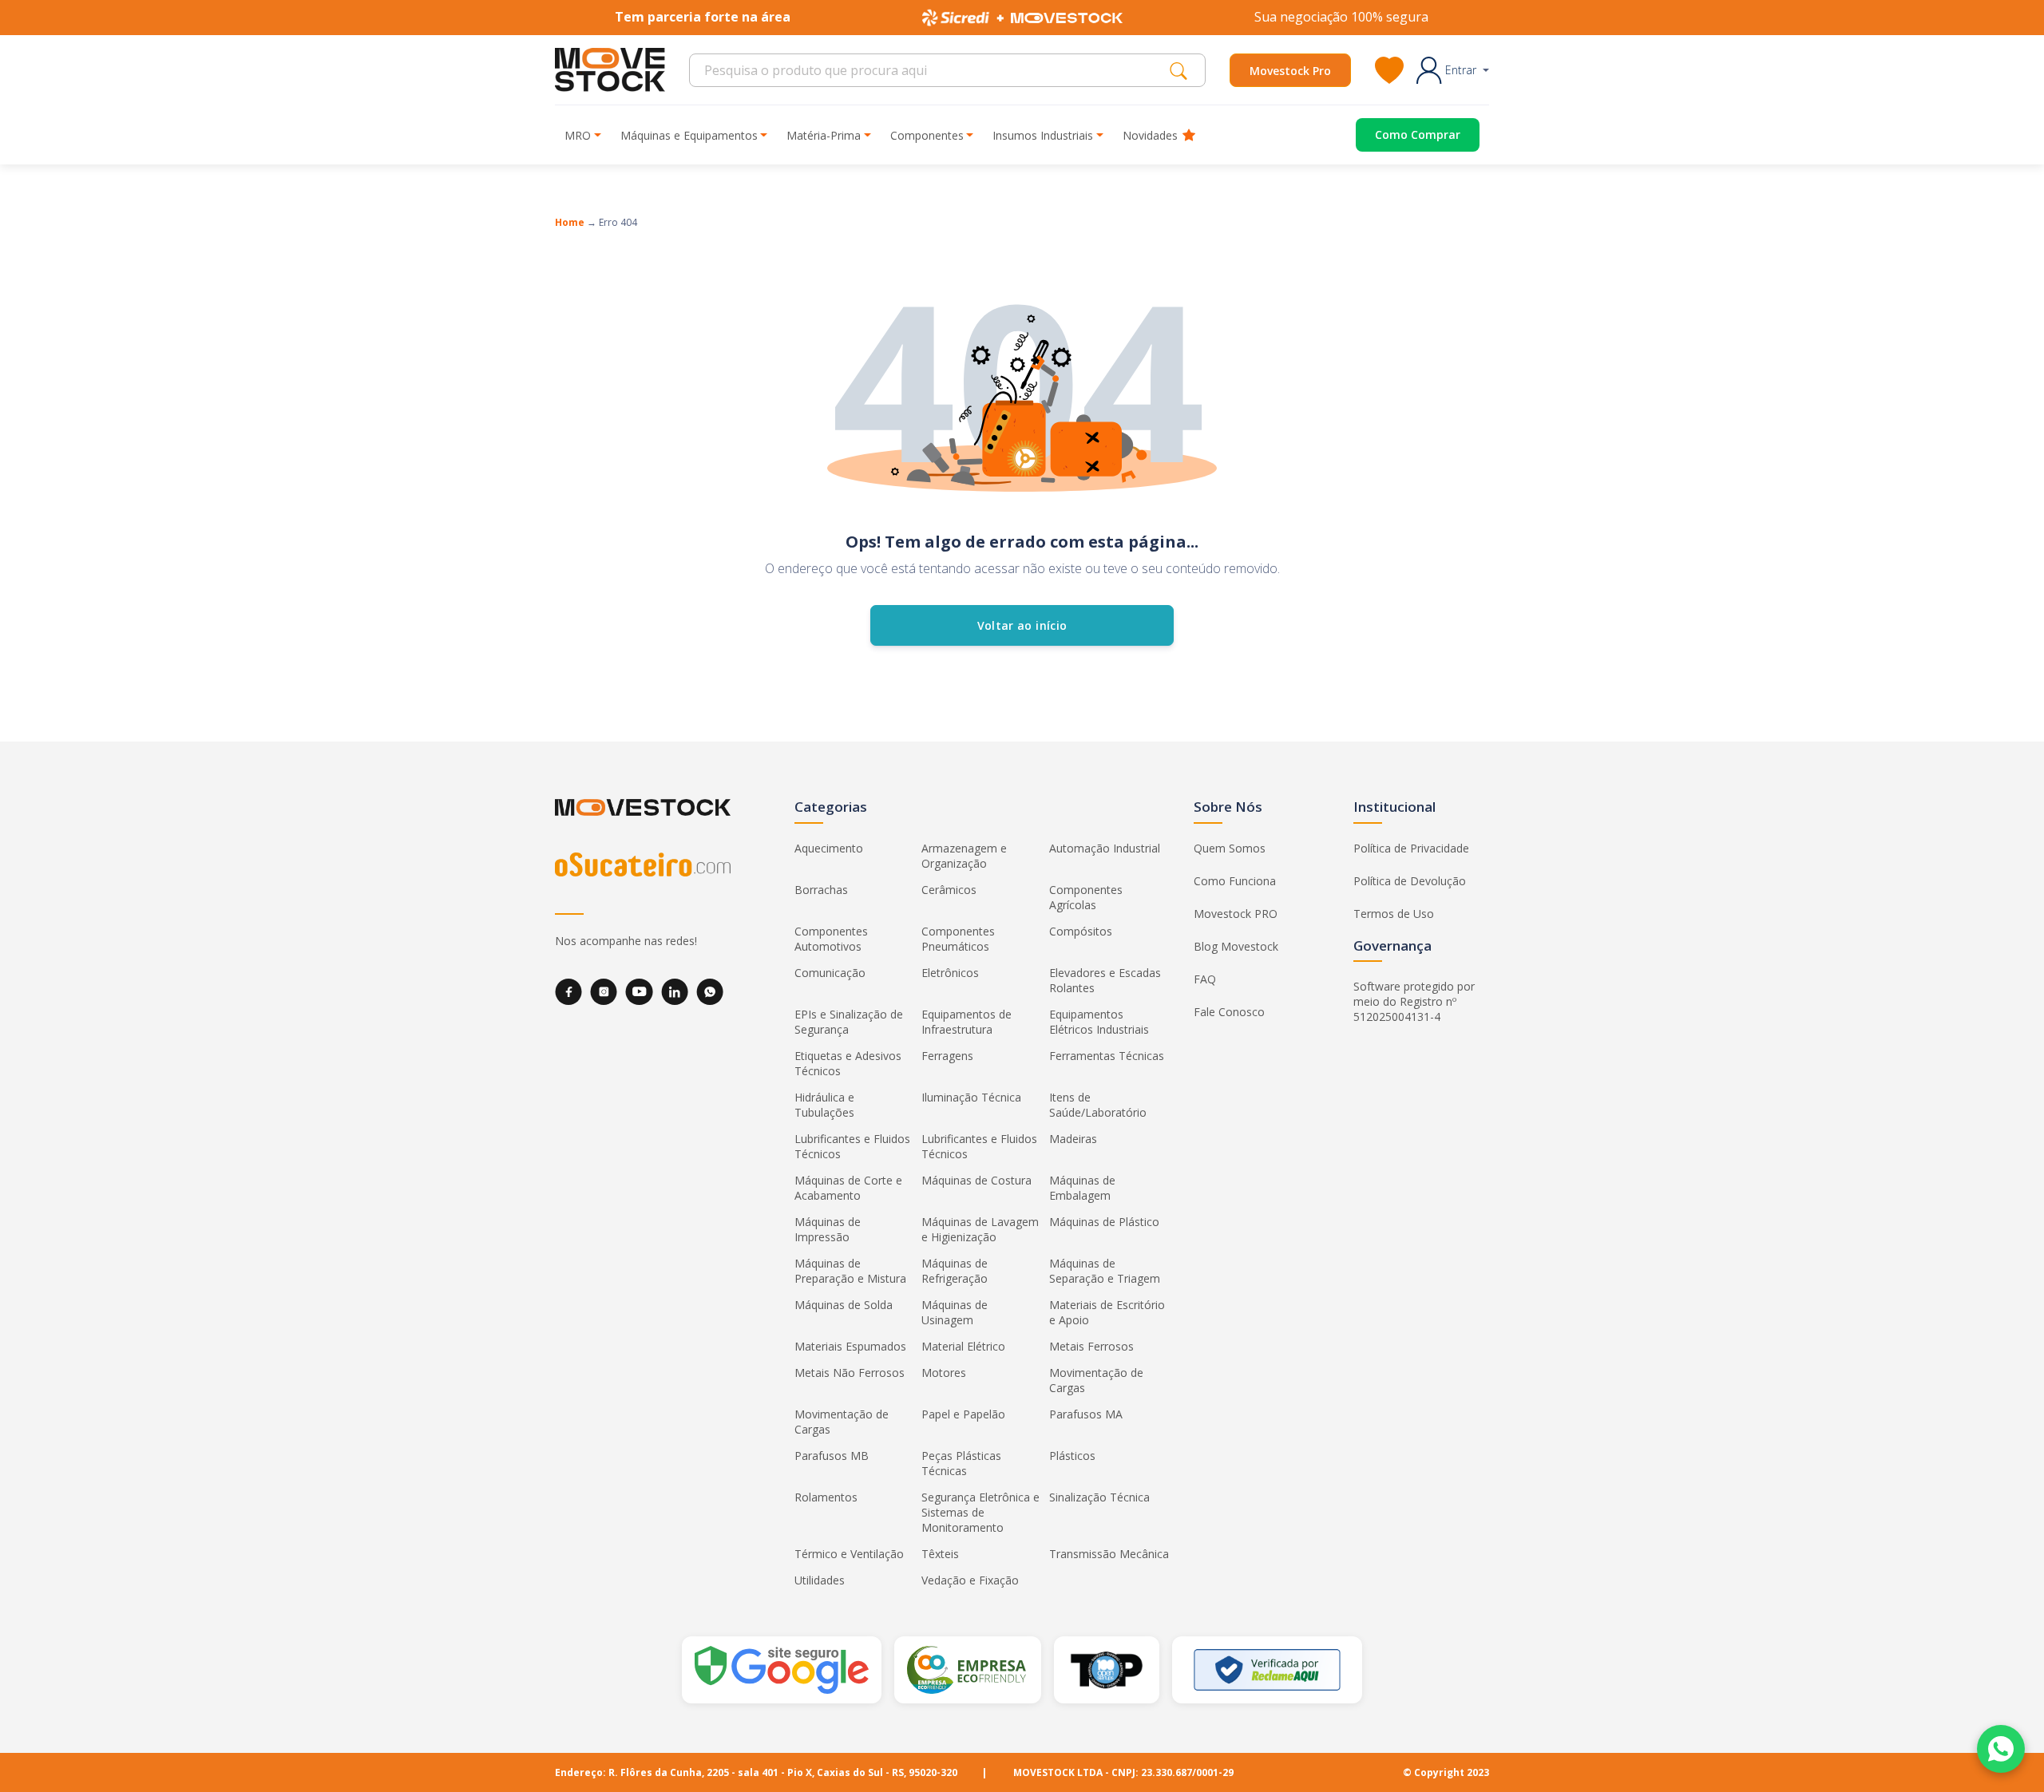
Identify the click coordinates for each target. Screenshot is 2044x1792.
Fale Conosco (1229, 1012)
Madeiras (1073, 1139)
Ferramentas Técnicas (1107, 1056)
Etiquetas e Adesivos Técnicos (848, 1063)
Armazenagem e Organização (964, 856)
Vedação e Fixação (970, 1580)
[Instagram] (604, 992)
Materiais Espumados (850, 1346)
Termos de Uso (1394, 914)
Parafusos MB (832, 1456)
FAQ (1205, 979)
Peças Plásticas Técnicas (961, 1463)
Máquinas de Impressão (828, 1229)
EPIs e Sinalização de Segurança (849, 1022)
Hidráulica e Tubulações (824, 1105)
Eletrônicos (950, 973)
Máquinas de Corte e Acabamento (848, 1188)
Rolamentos (826, 1497)
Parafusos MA (1086, 1414)
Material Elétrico (963, 1346)
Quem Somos (1230, 848)
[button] (1453, 70)
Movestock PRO (1236, 914)
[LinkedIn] (675, 992)
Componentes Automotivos (831, 939)
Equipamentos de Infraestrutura (967, 1022)
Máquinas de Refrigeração (955, 1271)
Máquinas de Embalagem (1082, 1188)
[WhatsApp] (710, 992)
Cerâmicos (949, 890)
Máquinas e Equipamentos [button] (689, 135)
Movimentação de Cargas (1096, 1380)
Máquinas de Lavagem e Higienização (980, 1229)
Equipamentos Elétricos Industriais (1099, 1022)
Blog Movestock (1236, 946)
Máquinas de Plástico (1104, 1222)
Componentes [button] (927, 135)
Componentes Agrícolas (1086, 897)
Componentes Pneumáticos (958, 939)
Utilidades (820, 1580)
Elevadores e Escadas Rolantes (1105, 980)
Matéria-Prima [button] (824, 135)
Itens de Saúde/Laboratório (1098, 1105)
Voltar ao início (1022, 625)
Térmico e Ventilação (849, 1554)
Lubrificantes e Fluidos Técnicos (852, 1146)
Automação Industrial (1105, 848)
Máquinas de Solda (844, 1305)
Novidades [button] (1150, 135)
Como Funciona (1235, 881)
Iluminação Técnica (971, 1097)
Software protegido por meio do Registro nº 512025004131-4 (1414, 1001)
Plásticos (1072, 1456)
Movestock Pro (1290, 71)
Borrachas (821, 890)
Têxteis (940, 1554)
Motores (944, 1373)
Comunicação (830, 973)
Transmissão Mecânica (1109, 1554)
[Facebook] (568, 992)
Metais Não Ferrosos (850, 1373)
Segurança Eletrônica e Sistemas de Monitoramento (980, 1512)
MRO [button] (578, 135)
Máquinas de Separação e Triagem (1105, 1271)
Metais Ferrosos (1091, 1346)
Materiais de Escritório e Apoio (1107, 1312)
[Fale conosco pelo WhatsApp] (2001, 1749)
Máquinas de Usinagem (955, 1312)
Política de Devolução (1410, 881)
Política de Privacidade (1411, 848)
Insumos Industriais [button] (1043, 135)
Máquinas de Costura (976, 1180)
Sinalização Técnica (1099, 1497)
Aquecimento (829, 848)
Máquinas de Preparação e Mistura (850, 1271)
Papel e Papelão (963, 1414)
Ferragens (947, 1056)
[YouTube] (639, 992)
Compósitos (1081, 931)
